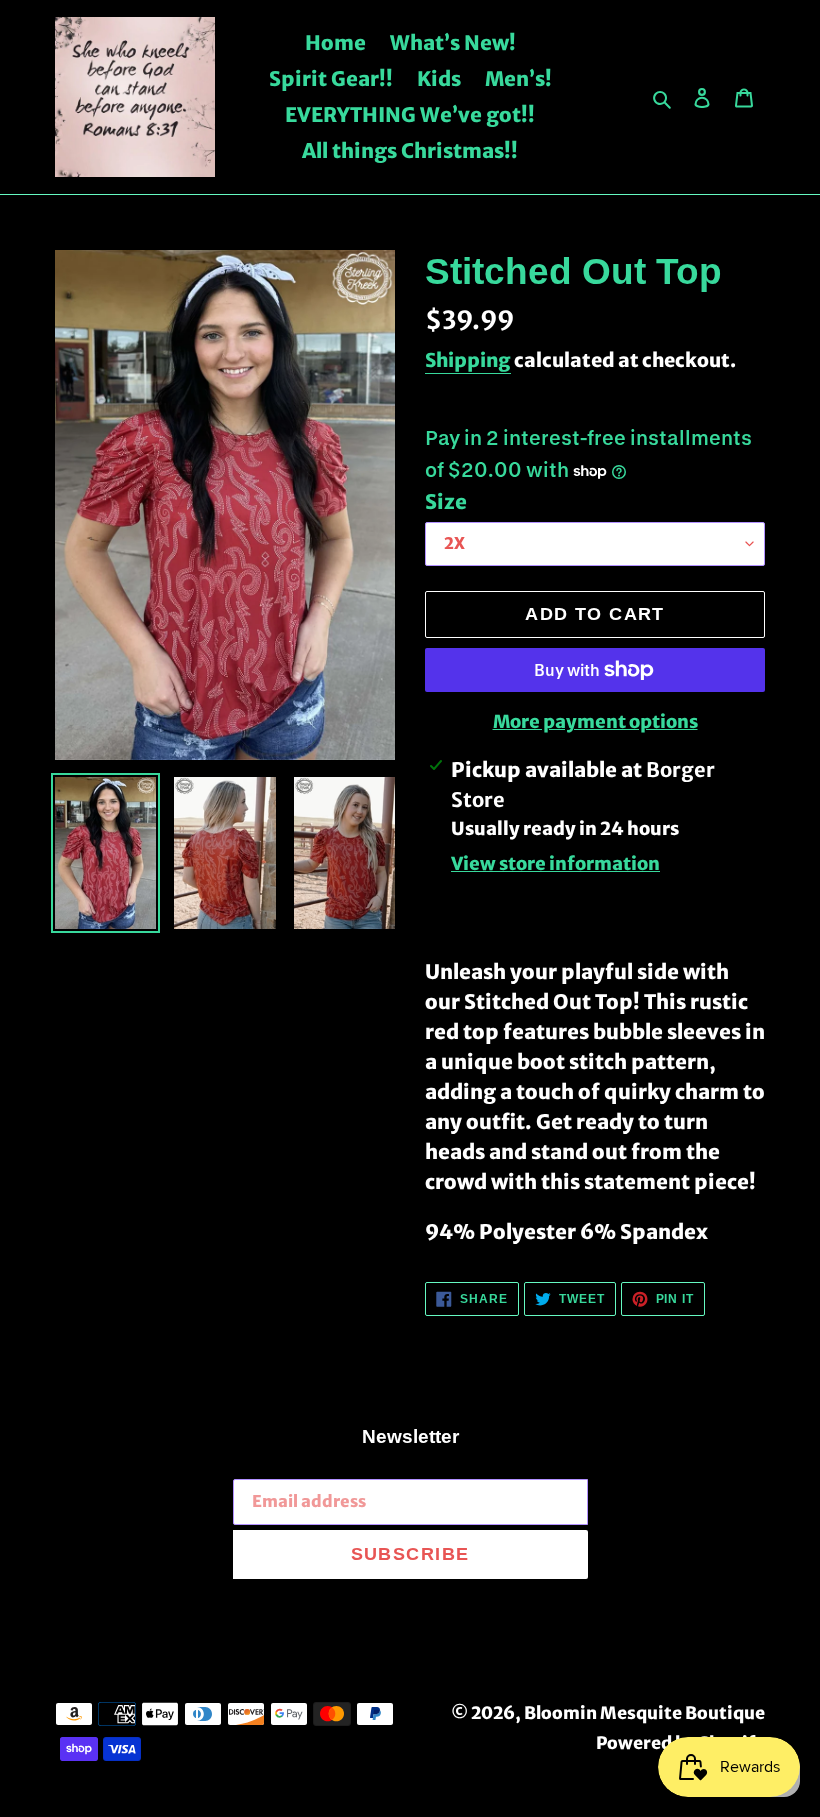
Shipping (468, 360)
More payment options (595, 721)
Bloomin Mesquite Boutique (644, 1713)
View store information (555, 863)
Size (446, 501)
